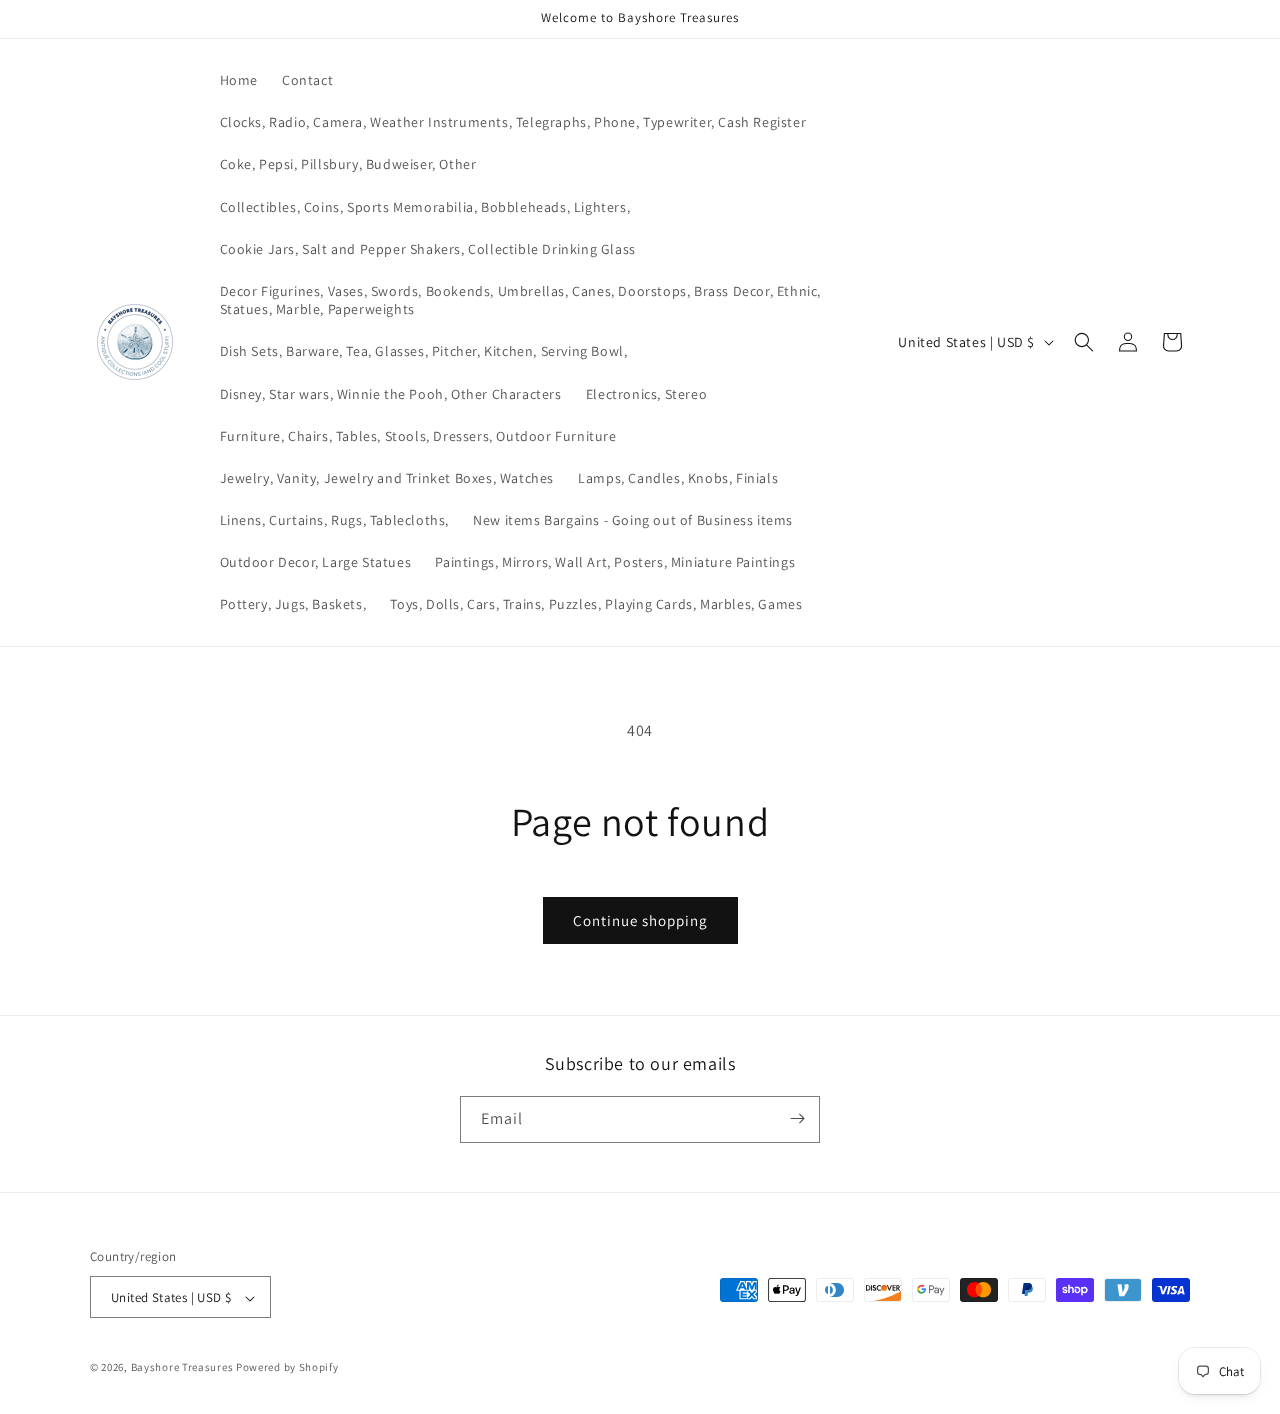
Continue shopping (640, 920)
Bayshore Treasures (182, 1368)
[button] (1084, 342)
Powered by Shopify (287, 1368)
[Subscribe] (797, 1118)
